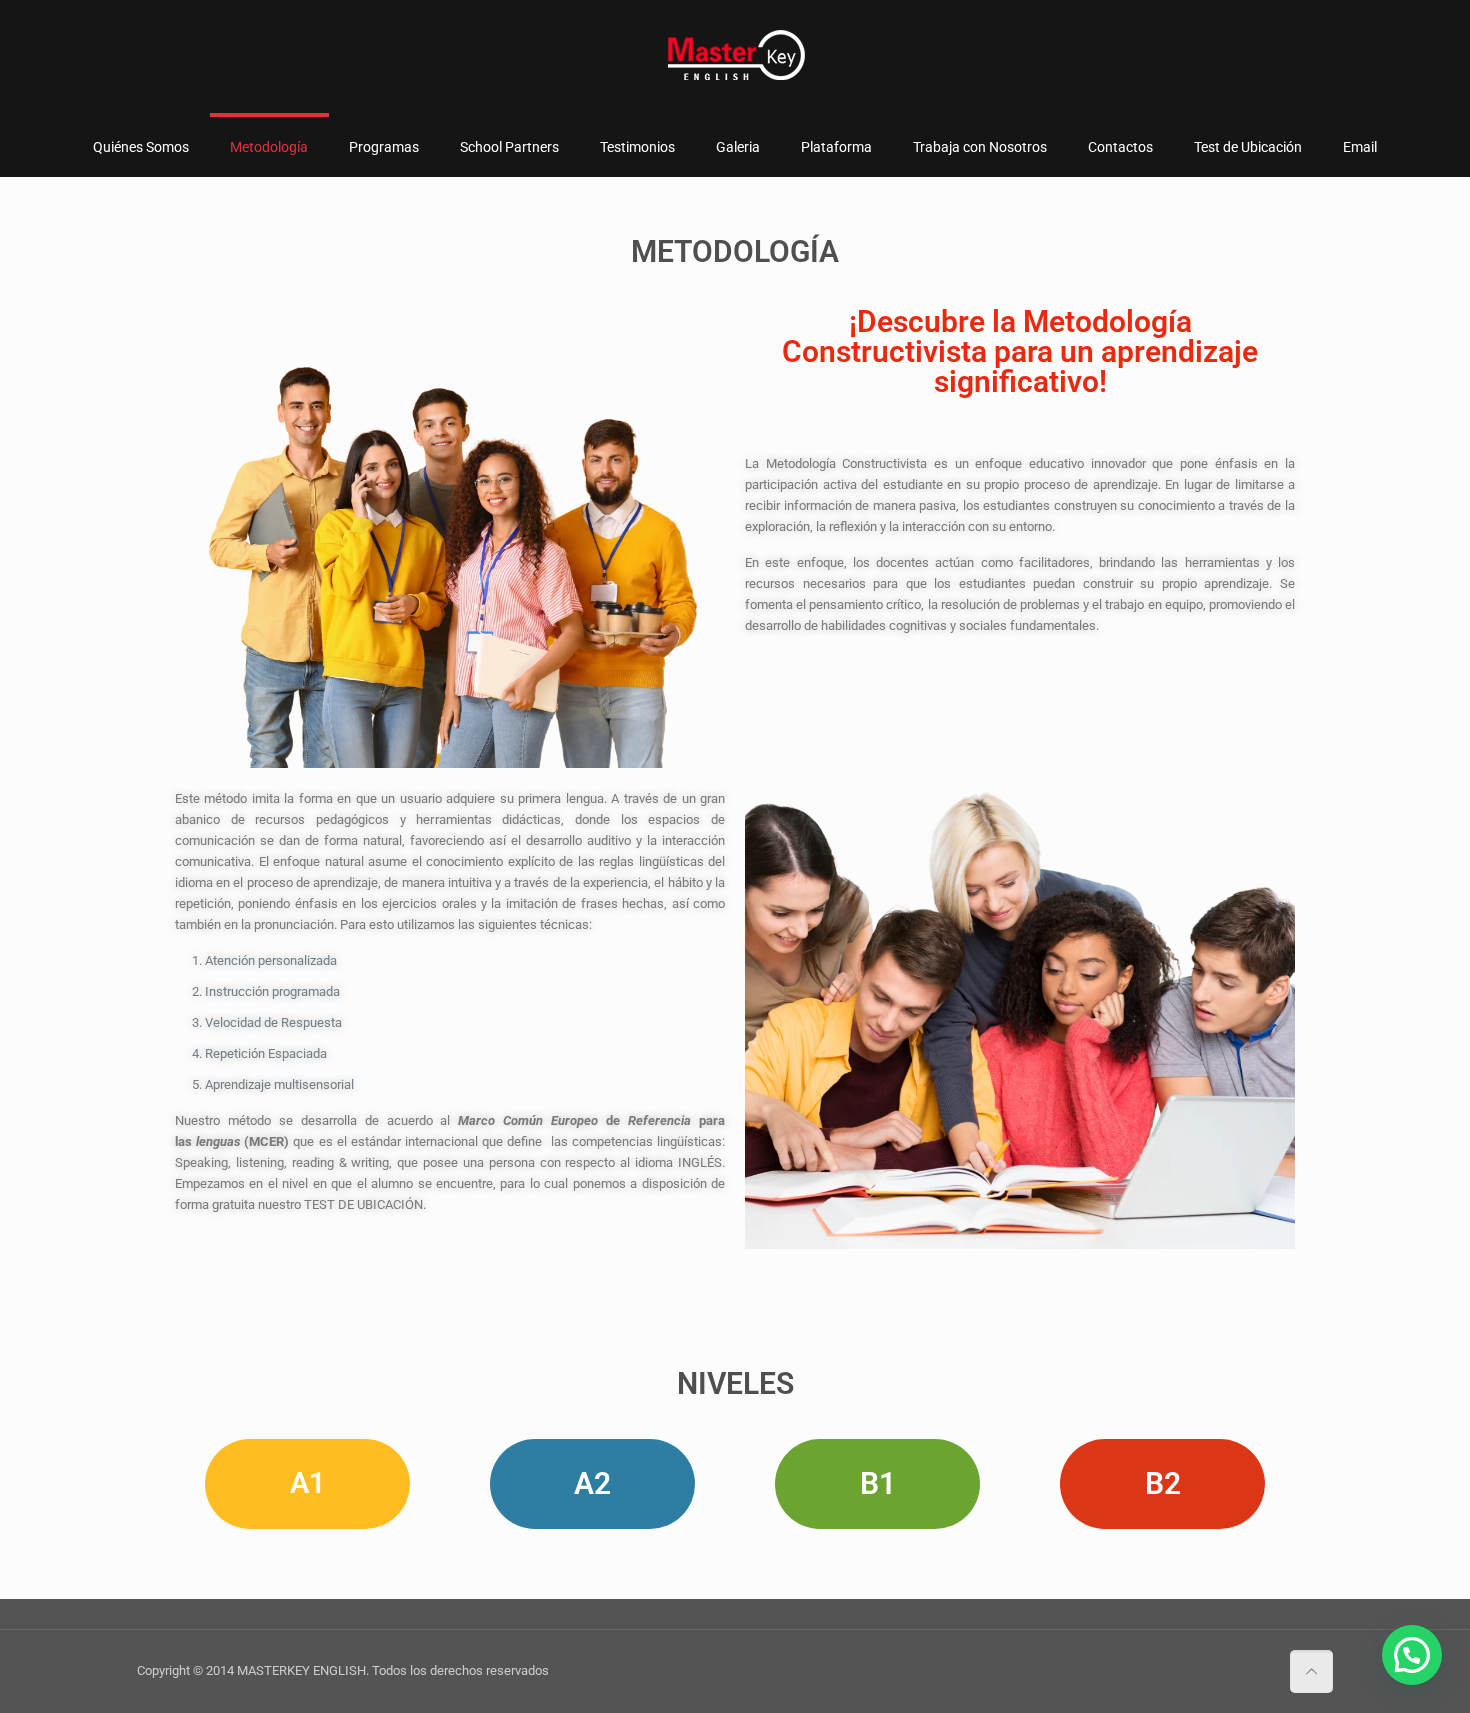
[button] (1412, 1655)
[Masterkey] (735, 55)
